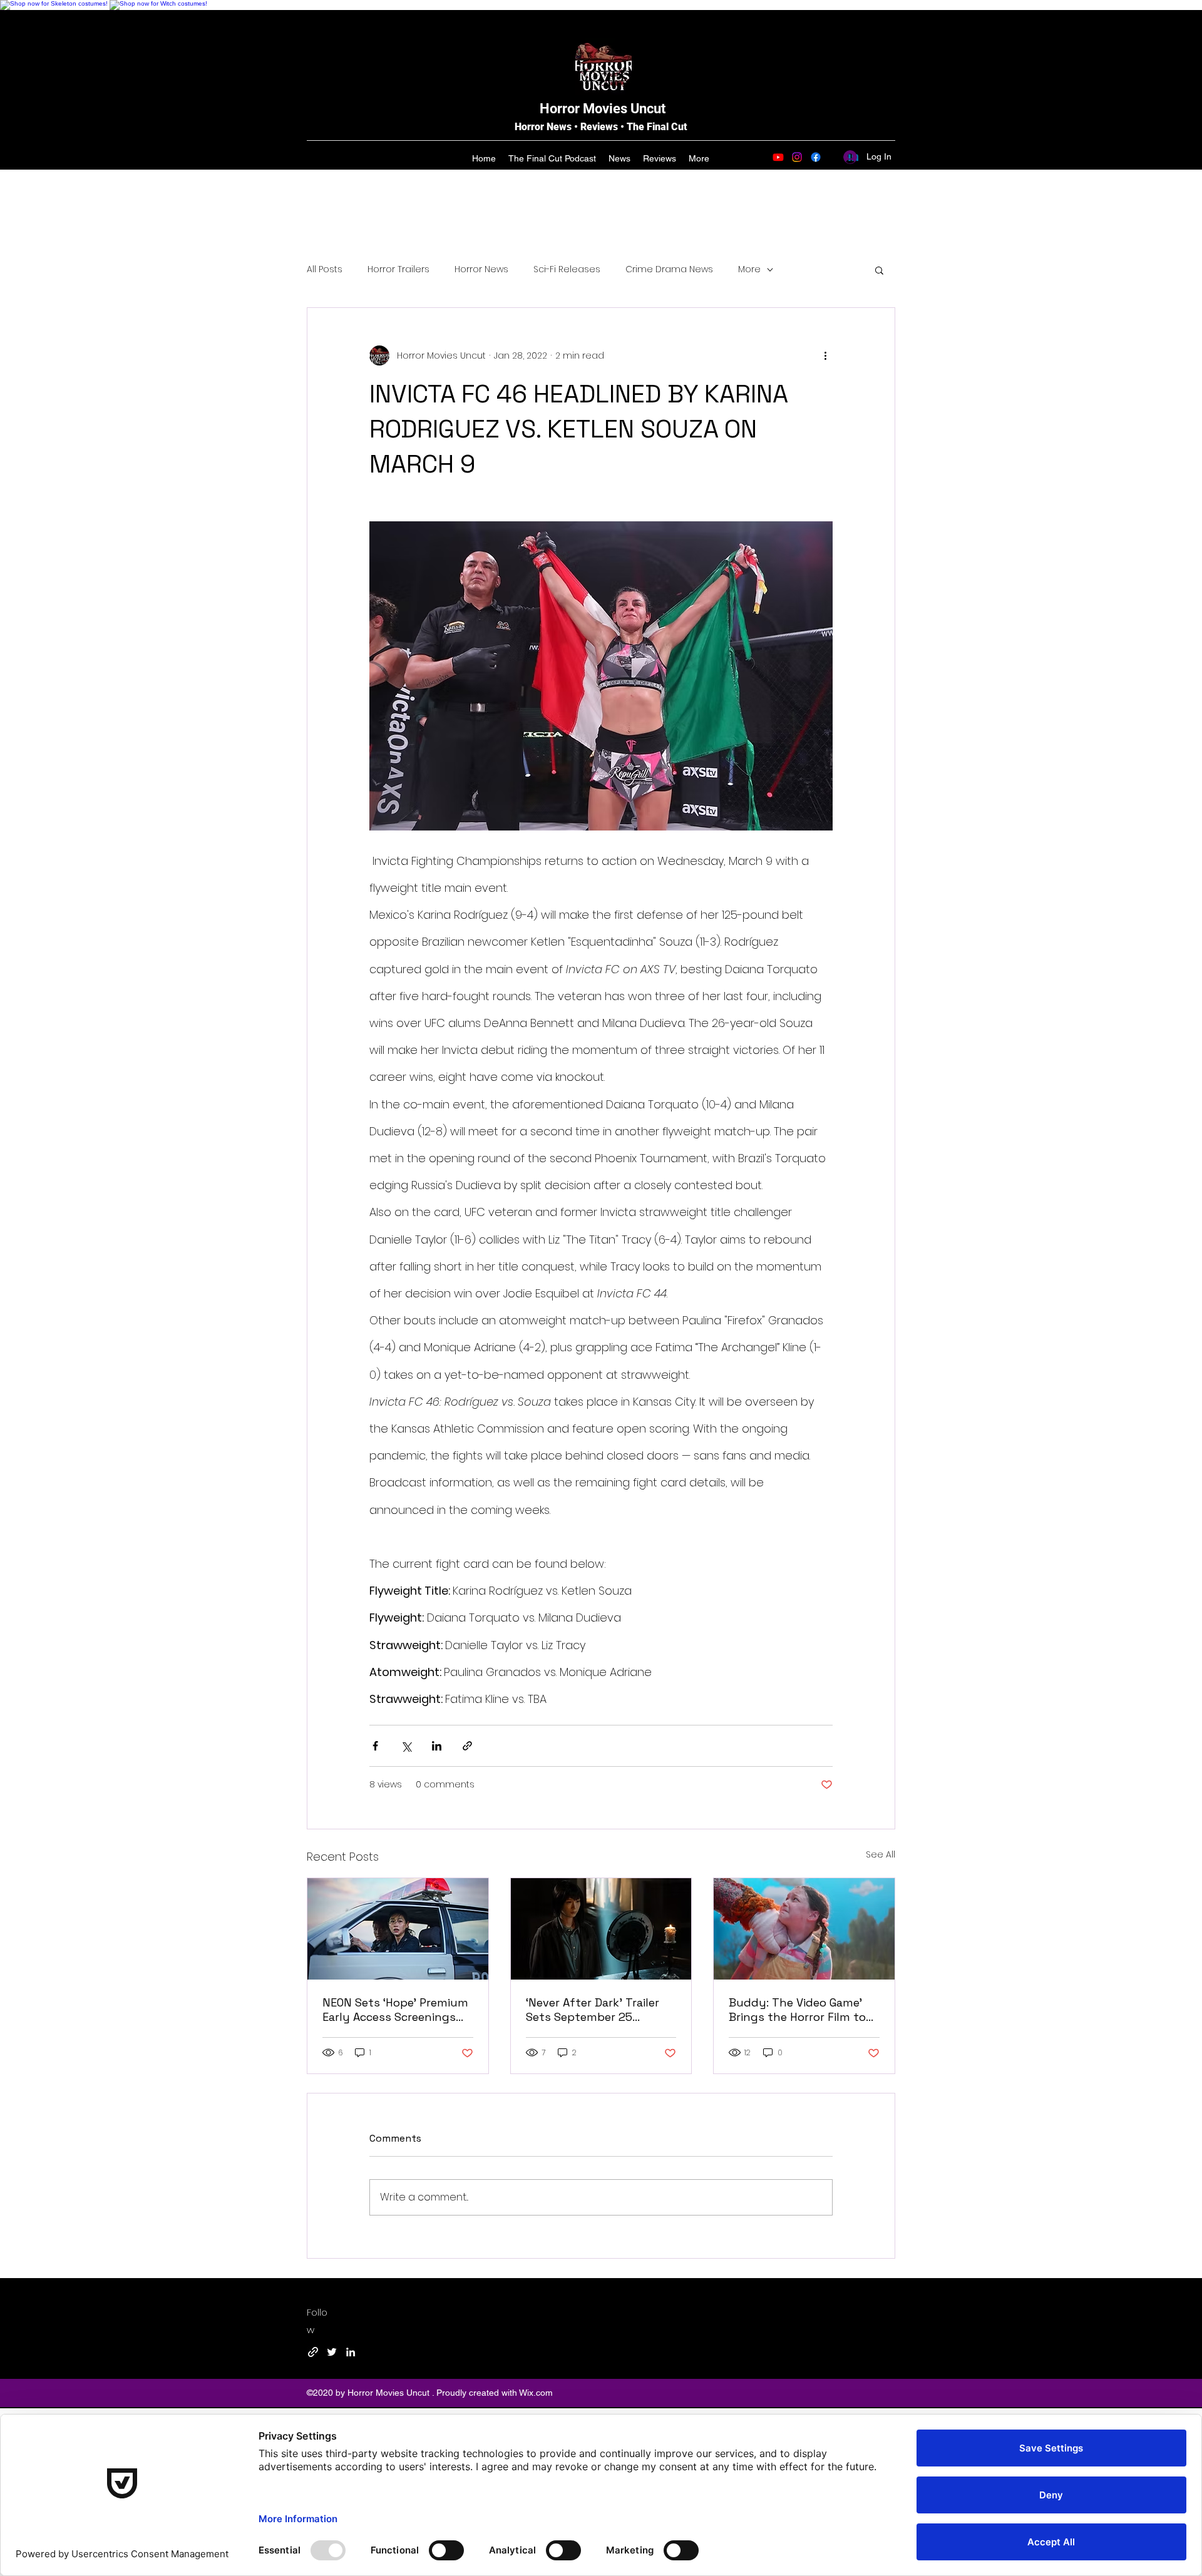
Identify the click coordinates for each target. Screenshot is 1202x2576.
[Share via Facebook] (375, 1746)
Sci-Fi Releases (567, 269)
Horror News (481, 269)
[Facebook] (816, 157)
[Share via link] (467, 1746)
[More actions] (825, 355)
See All (881, 1854)
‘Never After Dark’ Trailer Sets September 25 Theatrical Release (593, 2010)
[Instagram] (797, 157)
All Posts (325, 269)
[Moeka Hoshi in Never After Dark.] (601, 1929)
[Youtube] (778, 157)
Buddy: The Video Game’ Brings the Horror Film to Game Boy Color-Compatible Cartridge (797, 2010)
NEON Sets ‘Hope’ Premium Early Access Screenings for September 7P (395, 2010)
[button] (879, 270)
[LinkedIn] (351, 2352)
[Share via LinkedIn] (437, 1746)
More (749, 269)
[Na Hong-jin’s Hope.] (398, 1929)
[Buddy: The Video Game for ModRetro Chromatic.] (804, 1929)
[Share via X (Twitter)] (406, 1746)
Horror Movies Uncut (603, 109)
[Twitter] (332, 2352)
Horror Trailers (398, 269)
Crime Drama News (669, 269)
